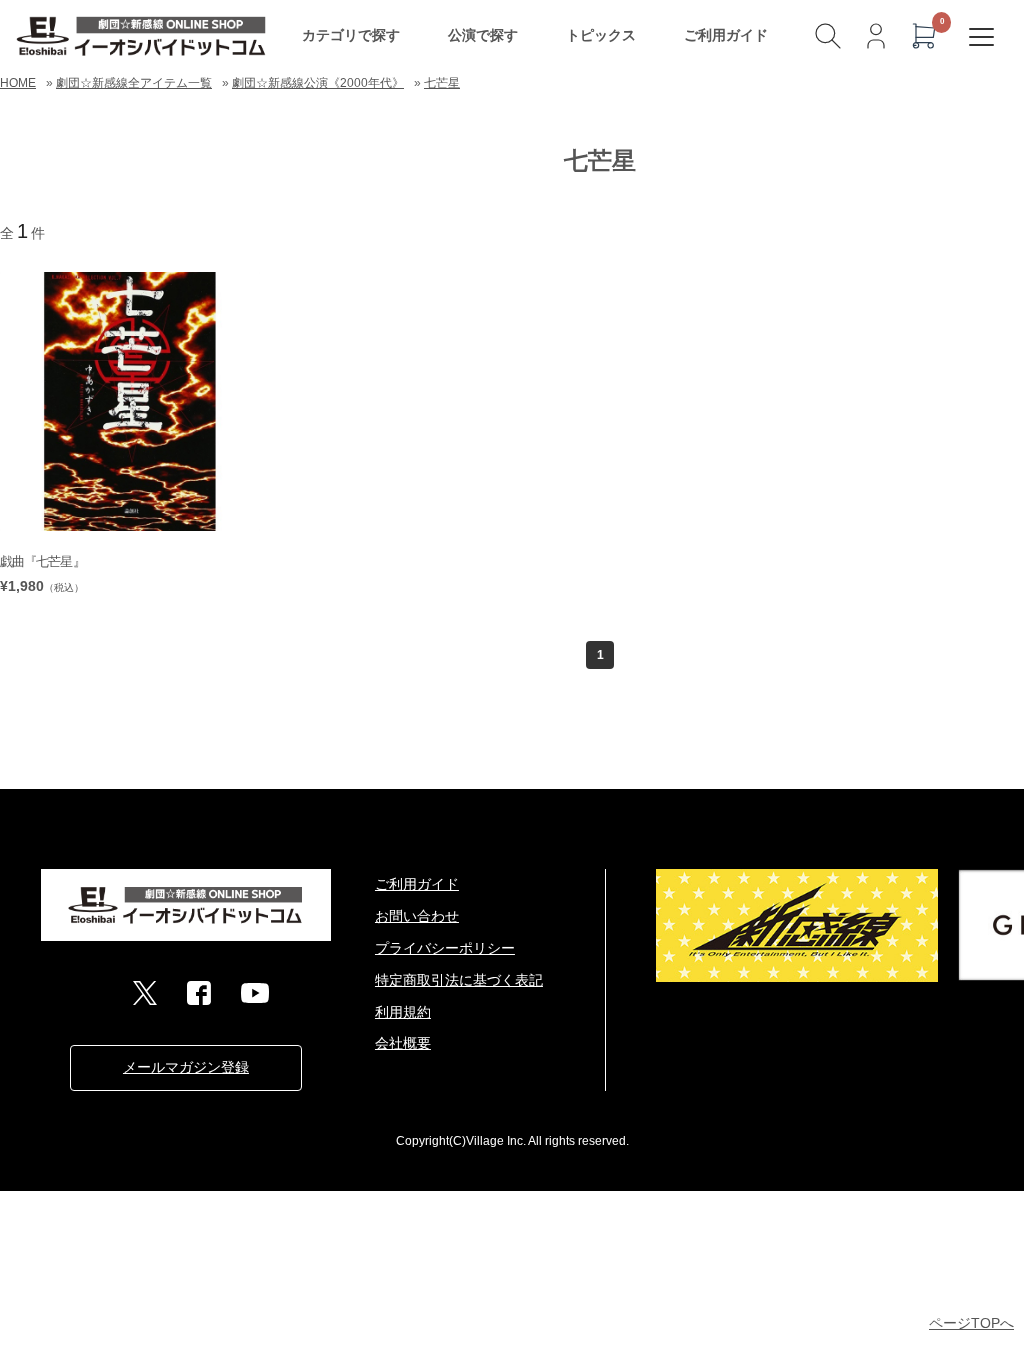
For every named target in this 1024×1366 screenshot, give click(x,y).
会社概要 (403, 1043)
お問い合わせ (417, 916)
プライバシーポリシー (445, 948)
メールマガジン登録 (186, 1067)
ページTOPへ (971, 1323)
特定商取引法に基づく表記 (459, 980)
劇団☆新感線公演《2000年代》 (318, 83)
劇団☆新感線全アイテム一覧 (134, 83)
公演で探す (483, 35)
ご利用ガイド (726, 35)
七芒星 (442, 83)
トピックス (601, 35)
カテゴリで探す (351, 35)
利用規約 (403, 1012)
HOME (18, 83)
